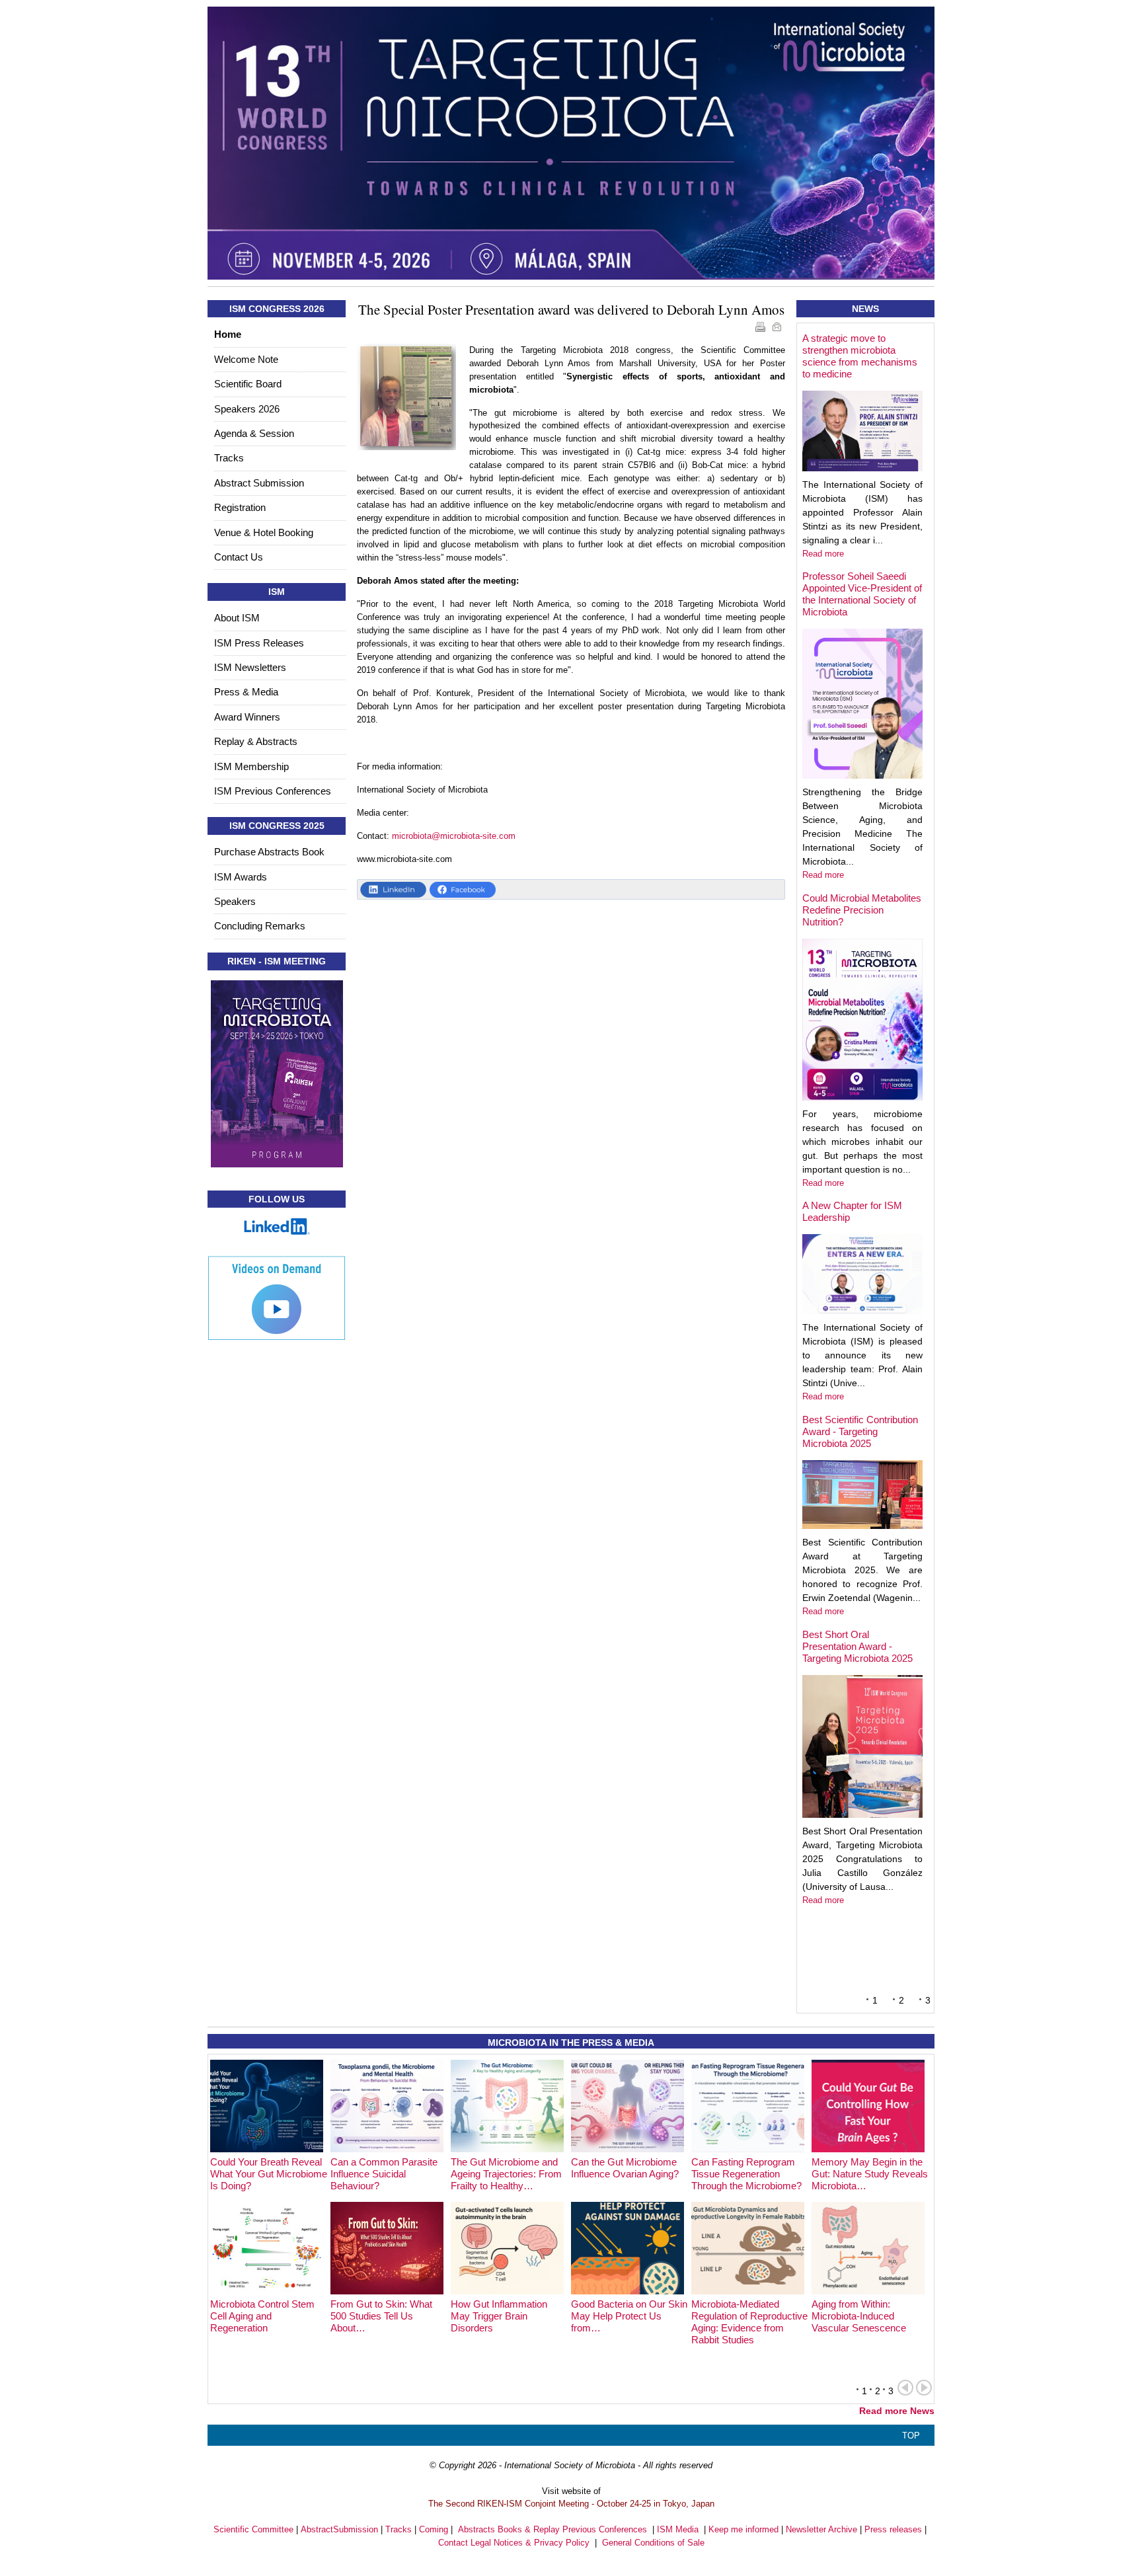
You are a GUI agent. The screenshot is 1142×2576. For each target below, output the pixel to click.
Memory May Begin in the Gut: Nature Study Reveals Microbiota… (870, 2174)
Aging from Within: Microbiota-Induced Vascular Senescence (859, 2316)
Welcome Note (246, 359)
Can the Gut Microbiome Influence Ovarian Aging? (625, 2168)
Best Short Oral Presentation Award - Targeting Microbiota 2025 (857, 1646)
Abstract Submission (259, 483)
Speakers (235, 901)
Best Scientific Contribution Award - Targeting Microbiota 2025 (860, 1431)
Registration (240, 507)
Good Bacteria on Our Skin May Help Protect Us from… (629, 2316)
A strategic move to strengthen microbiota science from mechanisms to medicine (860, 356)
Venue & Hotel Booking (264, 532)
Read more (823, 554)
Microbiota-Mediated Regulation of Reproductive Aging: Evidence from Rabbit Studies (749, 2322)
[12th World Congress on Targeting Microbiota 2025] (571, 143)
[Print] (762, 329)
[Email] (778, 329)
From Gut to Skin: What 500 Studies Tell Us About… (381, 2316)
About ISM (237, 618)
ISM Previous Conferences (273, 791)
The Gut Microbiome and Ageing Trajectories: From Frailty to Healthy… (506, 2174)
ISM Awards (241, 877)
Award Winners (247, 717)
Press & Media (246, 692)
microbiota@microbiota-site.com (454, 836)
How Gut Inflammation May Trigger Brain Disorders (499, 2316)
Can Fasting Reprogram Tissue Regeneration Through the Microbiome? (746, 2174)
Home (228, 334)
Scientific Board (248, 384)
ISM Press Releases (259, 643)
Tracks (229, 458)
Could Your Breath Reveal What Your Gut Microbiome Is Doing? (269, 2174)
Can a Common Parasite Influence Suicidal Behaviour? (384, 2174)
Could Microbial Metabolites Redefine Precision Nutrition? (862, 910)
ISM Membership (251, 766)
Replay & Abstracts (256, 741)
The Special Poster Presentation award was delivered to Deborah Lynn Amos (571, 309)
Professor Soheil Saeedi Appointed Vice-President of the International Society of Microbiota (862, 594)
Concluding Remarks (260, 926)
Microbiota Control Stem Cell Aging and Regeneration (262, 2316)
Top (911, 2436)
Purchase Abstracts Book (269, 852)
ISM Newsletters (250, 667)
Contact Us (239, 557)
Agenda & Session (254, 433)
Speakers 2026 (247, 409)
